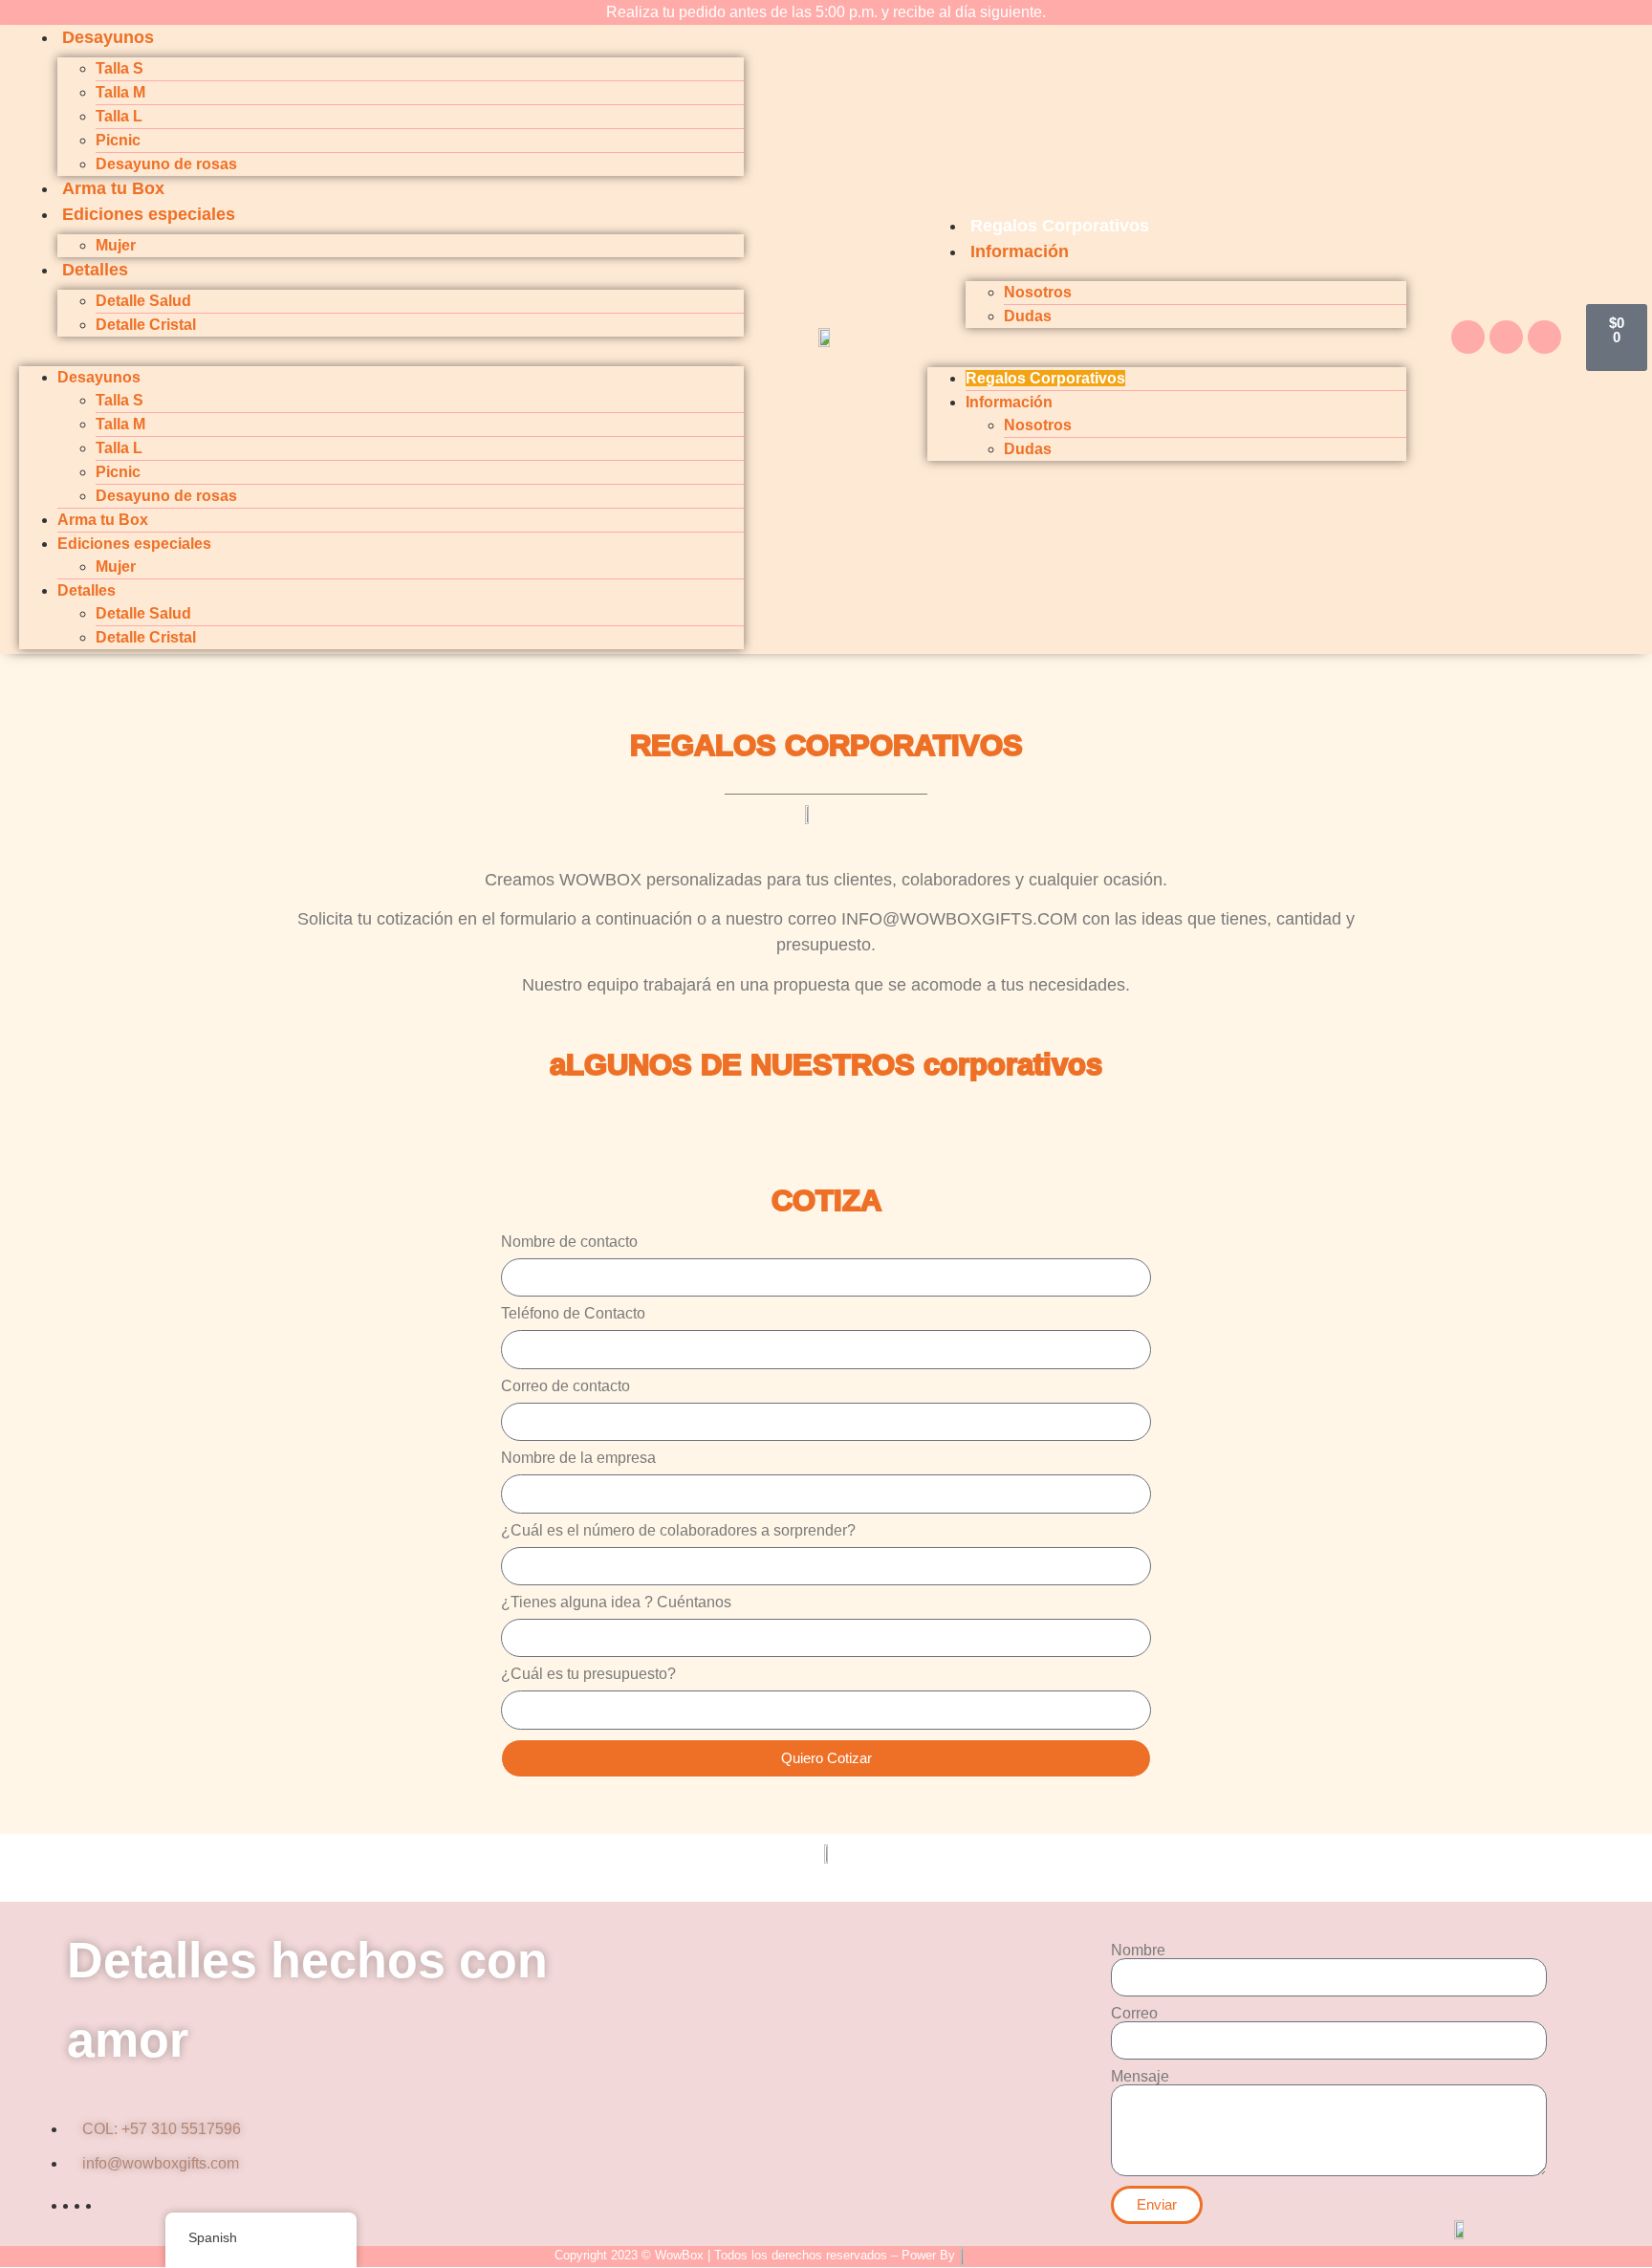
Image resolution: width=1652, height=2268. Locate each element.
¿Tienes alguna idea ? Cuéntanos (616, 1603)
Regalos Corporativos (1060, 226)
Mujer (116, 245)
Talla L (119, 116)
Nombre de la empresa (578, 1458)
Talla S (120, 68)
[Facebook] (1468, 337)
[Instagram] (1506, 337)
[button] (381, 348)
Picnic (118, 140)
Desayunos (108, 37)
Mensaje (1140, 2077)
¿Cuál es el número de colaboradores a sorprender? (678, 1531)
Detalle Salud (143, 301)
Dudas (1028, 316)
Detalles (95, 270)
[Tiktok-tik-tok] (1544, 337)
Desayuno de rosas (166, 164)
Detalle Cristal (146, 325)
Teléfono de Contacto (573, 1314)
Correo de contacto (565, 1386)
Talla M (120, 92)
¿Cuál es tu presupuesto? (588, 1674)
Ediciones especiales (149, 214)
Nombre (1138, 1951)
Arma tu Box (113, 188)
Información (1020, 251)
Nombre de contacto (569, 1242)
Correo (1134, 2014)
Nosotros (1038, 292)
